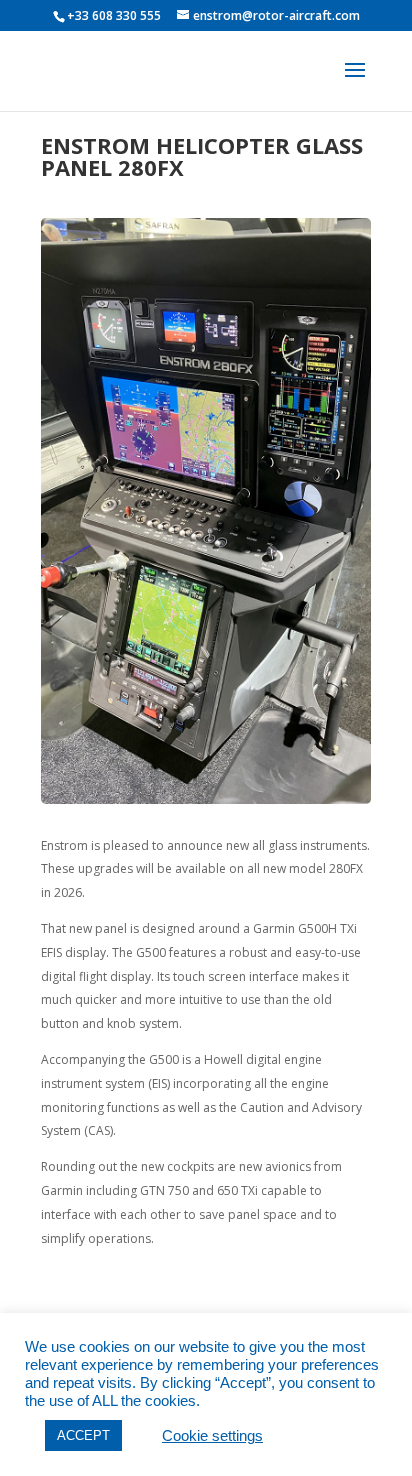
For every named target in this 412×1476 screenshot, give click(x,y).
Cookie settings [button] (212, 1436)
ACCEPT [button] (83, 1435)
